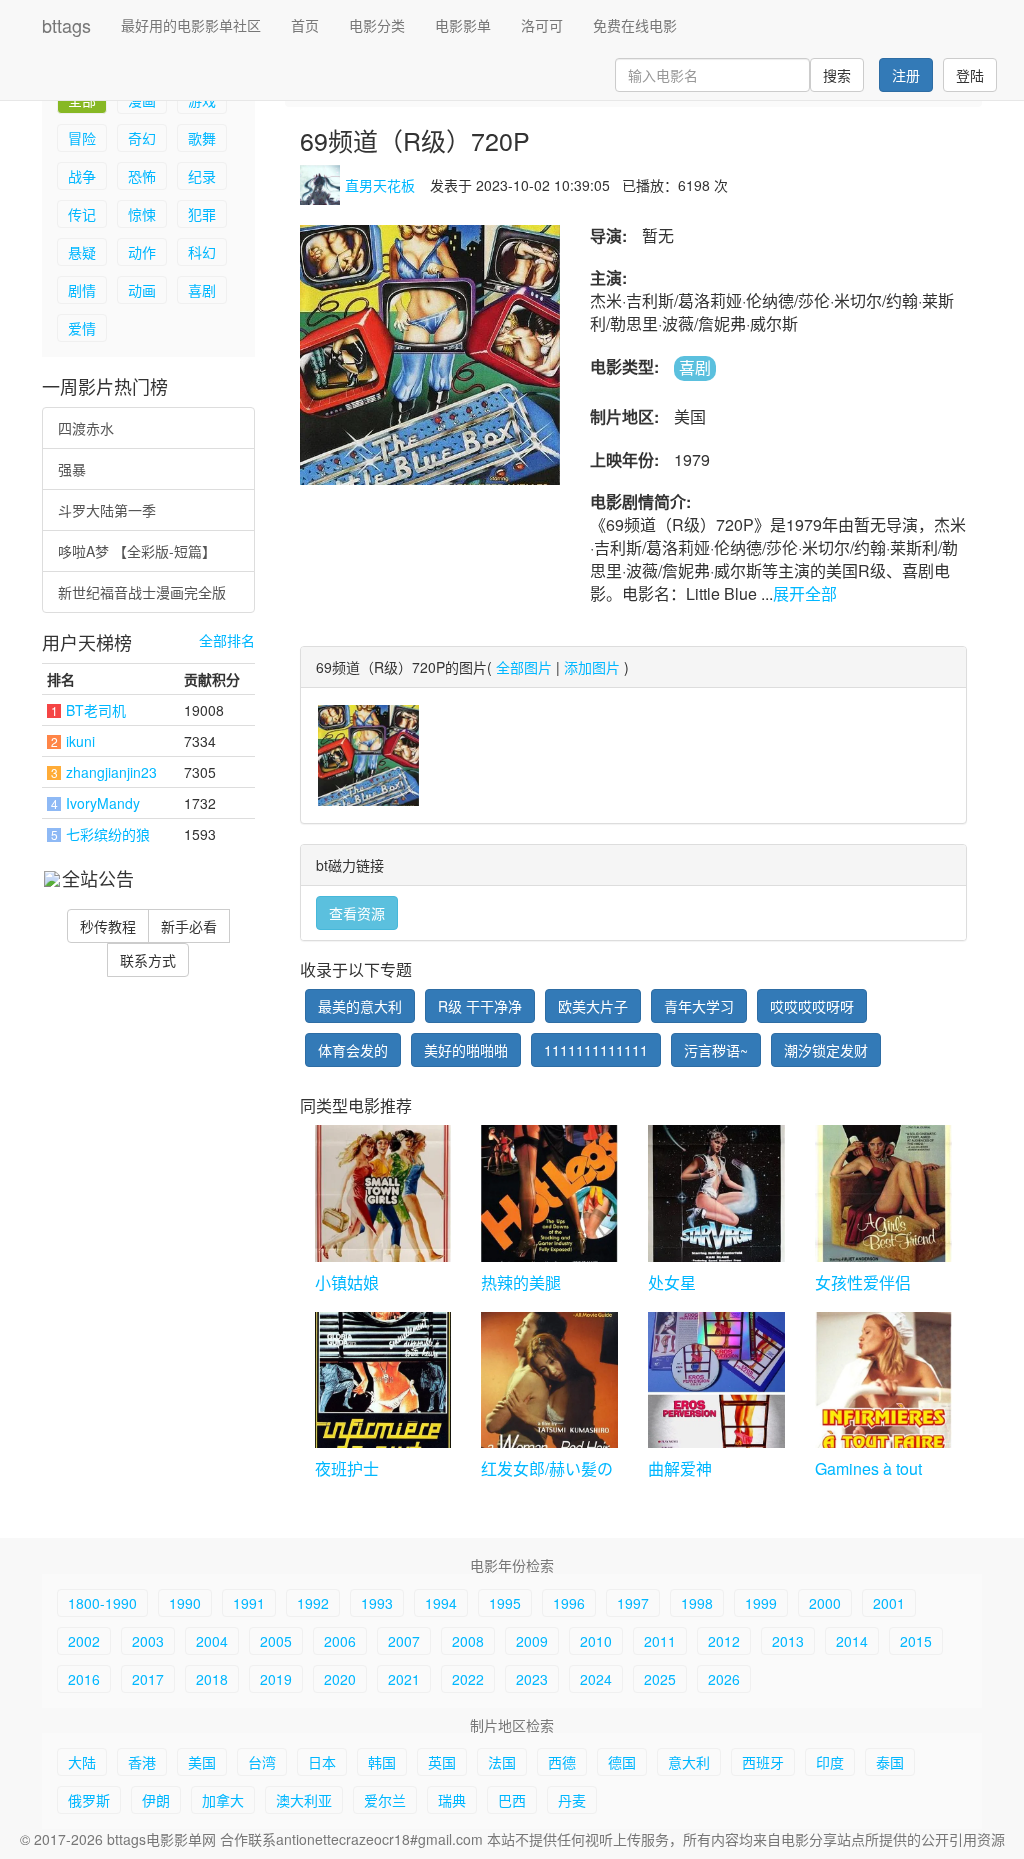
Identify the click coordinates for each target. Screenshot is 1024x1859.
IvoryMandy (103, 803)
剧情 (82, 290)
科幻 (202, 252)
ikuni (80, 741)
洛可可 (542, 25)
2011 (660, 1641)
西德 (562, 1762)
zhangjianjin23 (111, 772)
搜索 (837, 75)
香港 (142, 1762)
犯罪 (202, 214)
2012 (724, 1641)
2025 (660, 1679)
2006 (340, 1641)
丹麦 (572, 1800)
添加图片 (592, 667)
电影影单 (463, 25)
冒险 (82, 138)
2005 (276, 1641)
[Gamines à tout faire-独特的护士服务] (883, 1380)
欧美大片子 (593, 1006)
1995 (505, 1603)
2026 (724, 1679)
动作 (142, 252)
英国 (442, 1762)
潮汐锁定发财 (826, 1050)
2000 (825, 1603)
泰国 (890, 1762)
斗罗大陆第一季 (107, 510)
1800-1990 (102, 1603)
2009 (532, 1641)
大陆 (82, 1762)
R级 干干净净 (480, 1006)
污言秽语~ (716, 1050)
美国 (202, 1762)
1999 (761, 1603)
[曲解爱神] (716, 1380)
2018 (212, 1679)
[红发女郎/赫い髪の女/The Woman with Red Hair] (549, 1380)
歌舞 (202, 138)
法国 (502, 1762)
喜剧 (202, 290)
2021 (404, 1679)
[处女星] (716, 1193)
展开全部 (805, 593)
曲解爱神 (680, 1468)
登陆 (970, 75)
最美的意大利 (360, 1006)
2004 (212, 1641)
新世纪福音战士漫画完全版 (142, 592)
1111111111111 (596, 1050)
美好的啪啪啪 (466, 1050)
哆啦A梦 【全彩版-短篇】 (137, 551)
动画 (142, 290)
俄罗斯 (89, 1800)
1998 (697, 1603)
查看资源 (357, 913)
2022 (468, 1679)
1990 (185, 1603)
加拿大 (223, 1800)
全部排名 (227, 640)
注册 (906, 75)
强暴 (72, 469)
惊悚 (142, 214)
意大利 (689, 1762)
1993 (377, 1603)
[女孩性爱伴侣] (883, 1193)
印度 (830, 1762)
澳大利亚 (304, 1800)
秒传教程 (108, 926)
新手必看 (189, 926)
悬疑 (82, 252)
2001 (889, 1603)
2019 (276, 1679)
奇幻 (142, 138)
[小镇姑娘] (383, 1193)
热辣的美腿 (521, 1282)
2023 (532, 1679)
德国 (622, 1762)
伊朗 (156, 1800)
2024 (596, 1679)
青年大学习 (699, 1006)
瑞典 (452, 1800)
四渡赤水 (86, 428)
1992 (313, 1603)
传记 (82, 214)
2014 (852, 1641)
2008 (468, 1641)
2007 (404, 1641)
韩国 (382, 1762)
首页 (305, 25)
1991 (249, 1603)
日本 (322, 1762)
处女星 (672, 1282)
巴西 (512, 1800)
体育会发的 (353, 1050)
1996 (569, 1603)
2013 (788, 1641)
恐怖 (142, 176)
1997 (633, 1603)
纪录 (202, 176)
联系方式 (148, 960)
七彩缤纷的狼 (108, 834)
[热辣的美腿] (549, 1193)
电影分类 (377, 25)
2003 (148, 1641)
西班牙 (763, 1762)
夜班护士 (347, 1468)
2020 (340, 1679)
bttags (66, 25)
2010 (596, 1641)
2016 (84, 1679)
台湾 (262, 1762)
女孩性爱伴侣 (863, 1282)
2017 (148, 1679)
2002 (84, 1641)
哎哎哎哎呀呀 (812, 1006)
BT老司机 (96, 710)
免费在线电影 (635, 25)
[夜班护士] (383, 1380)
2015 (916, 1641)
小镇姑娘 (347, 1282)
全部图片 (524, 667)
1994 (441, 1603)
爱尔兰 (385, 1800)
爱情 (82, 328)
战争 (82, 176)
